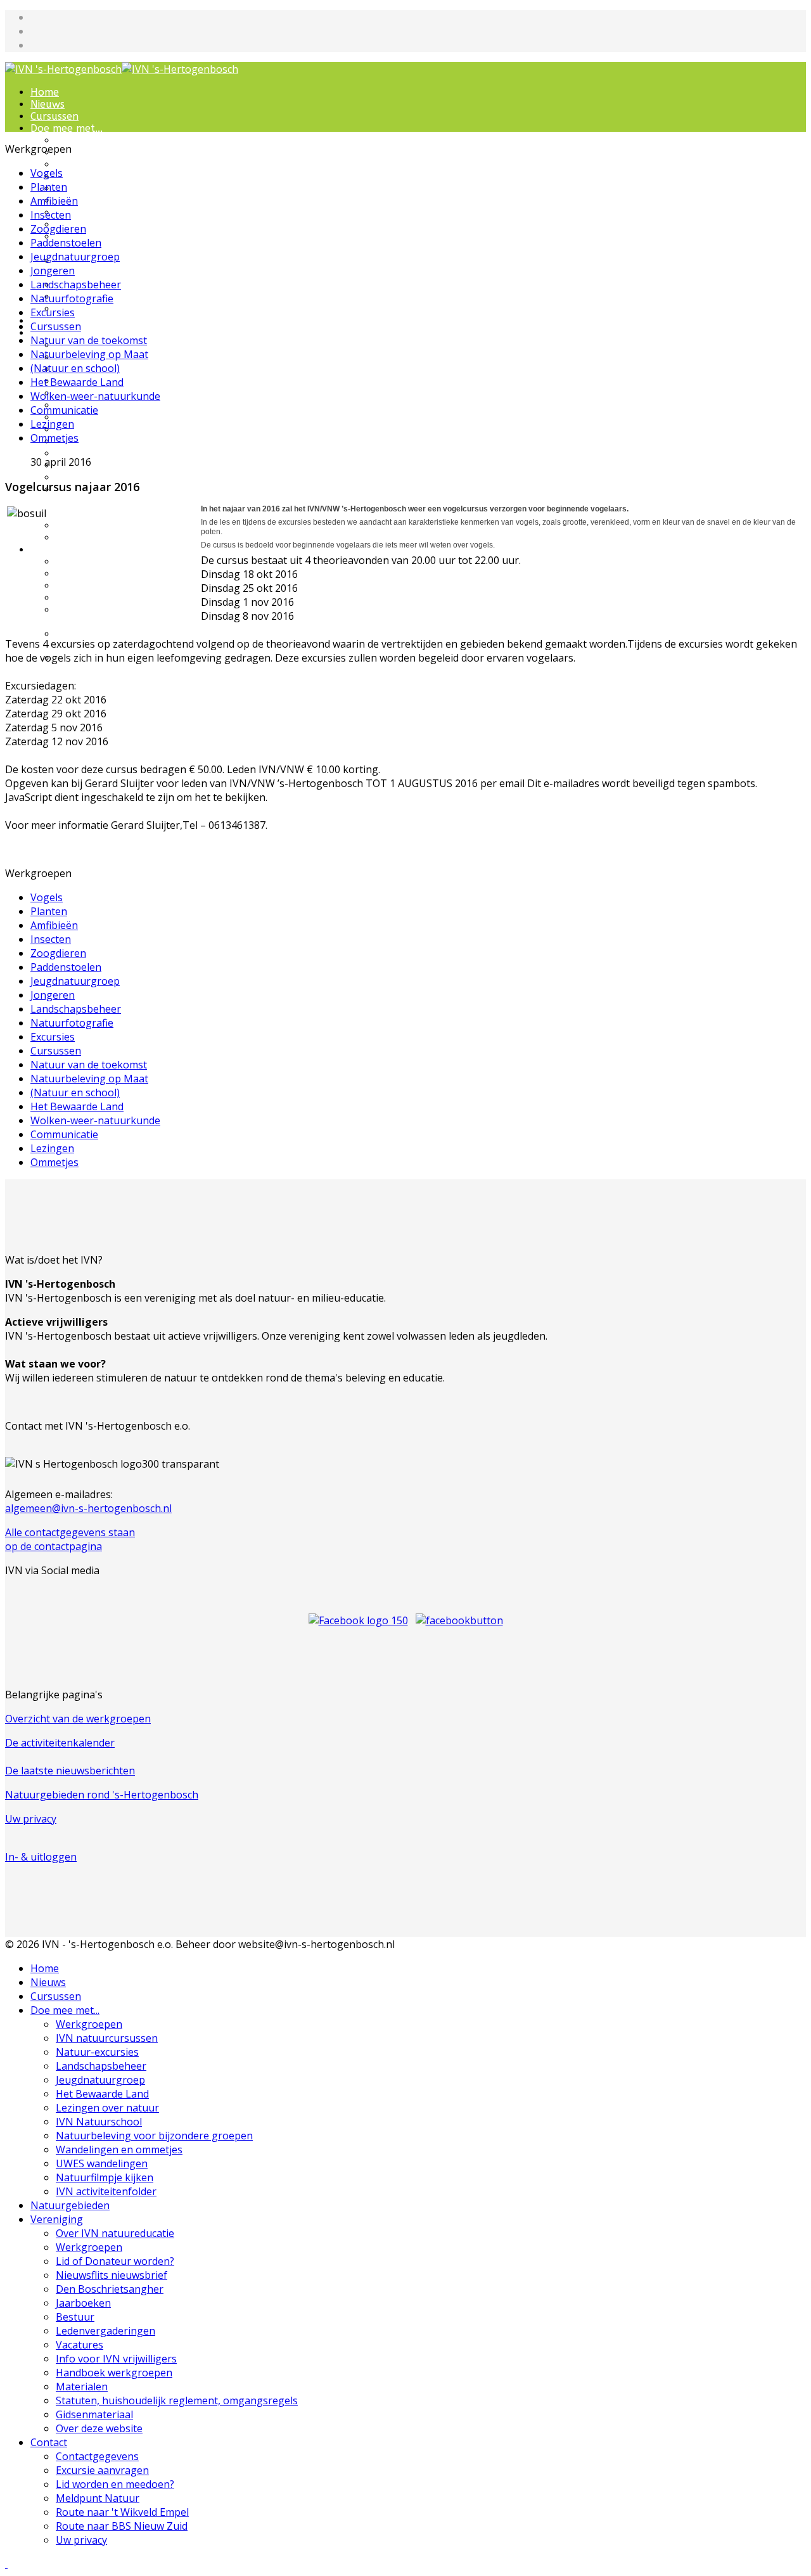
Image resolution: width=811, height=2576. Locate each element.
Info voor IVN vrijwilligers (118, 453)
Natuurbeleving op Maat (89, 354)
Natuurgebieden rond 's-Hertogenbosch (102, 1795)
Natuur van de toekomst (89, 340)
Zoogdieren (58, 229)
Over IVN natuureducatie (115, 2233)
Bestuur (75, 417)
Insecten (51, 215)
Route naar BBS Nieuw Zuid (122, 2526)
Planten (49, 187)
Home (45, 92)
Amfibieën (54, 201)
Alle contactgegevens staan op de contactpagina (70, 1539)
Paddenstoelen (66, 243)
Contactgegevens (98, 562)
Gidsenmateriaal (95, 526)
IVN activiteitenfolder (108, 309)
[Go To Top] (6, 2564)
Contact (50, 550)
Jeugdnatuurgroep (101, 189)
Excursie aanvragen (103, 574)
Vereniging (57, 2219)
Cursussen (54, 116)
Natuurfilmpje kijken (105, 2177)
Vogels (47, 173)
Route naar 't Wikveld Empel (122, 2512)
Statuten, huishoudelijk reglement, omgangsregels (177, 2400)
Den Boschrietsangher (110, 2289)
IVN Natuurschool (100, 225)
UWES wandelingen (102, 2163)
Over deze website (100, 538)
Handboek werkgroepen (115, 465)
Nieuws (48, 104)
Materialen (83, 477)
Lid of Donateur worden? (115, 2261)
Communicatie (64, 410)
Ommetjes (54, 438)
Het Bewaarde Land (105, 201)
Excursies (53, 312)
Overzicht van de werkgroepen (78, 1719)
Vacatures (80, 441)
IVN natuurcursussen (107, 152)
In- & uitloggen (41, 1857)
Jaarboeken (83, 2303)
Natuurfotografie (72, 298)
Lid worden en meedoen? (117, 586)
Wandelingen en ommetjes (95, 267)
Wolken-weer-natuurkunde (95, 396)
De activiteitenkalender (60, 1743)
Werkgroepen (89, 140)
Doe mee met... (67, 128)
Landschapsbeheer (101, 176)
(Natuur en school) (75, 368)
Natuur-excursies (98, 164)
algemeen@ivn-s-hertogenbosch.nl (88, 1508)
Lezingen (52, 424)
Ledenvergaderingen (105, 429)
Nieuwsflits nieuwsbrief (112, 2275)
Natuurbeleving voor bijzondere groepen (107, 243)
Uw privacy (31, 1819)
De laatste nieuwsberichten (70, 1771)
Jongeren (53, 271)
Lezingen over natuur (108, 213)
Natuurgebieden (70, 2205)
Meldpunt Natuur (99, 598)
